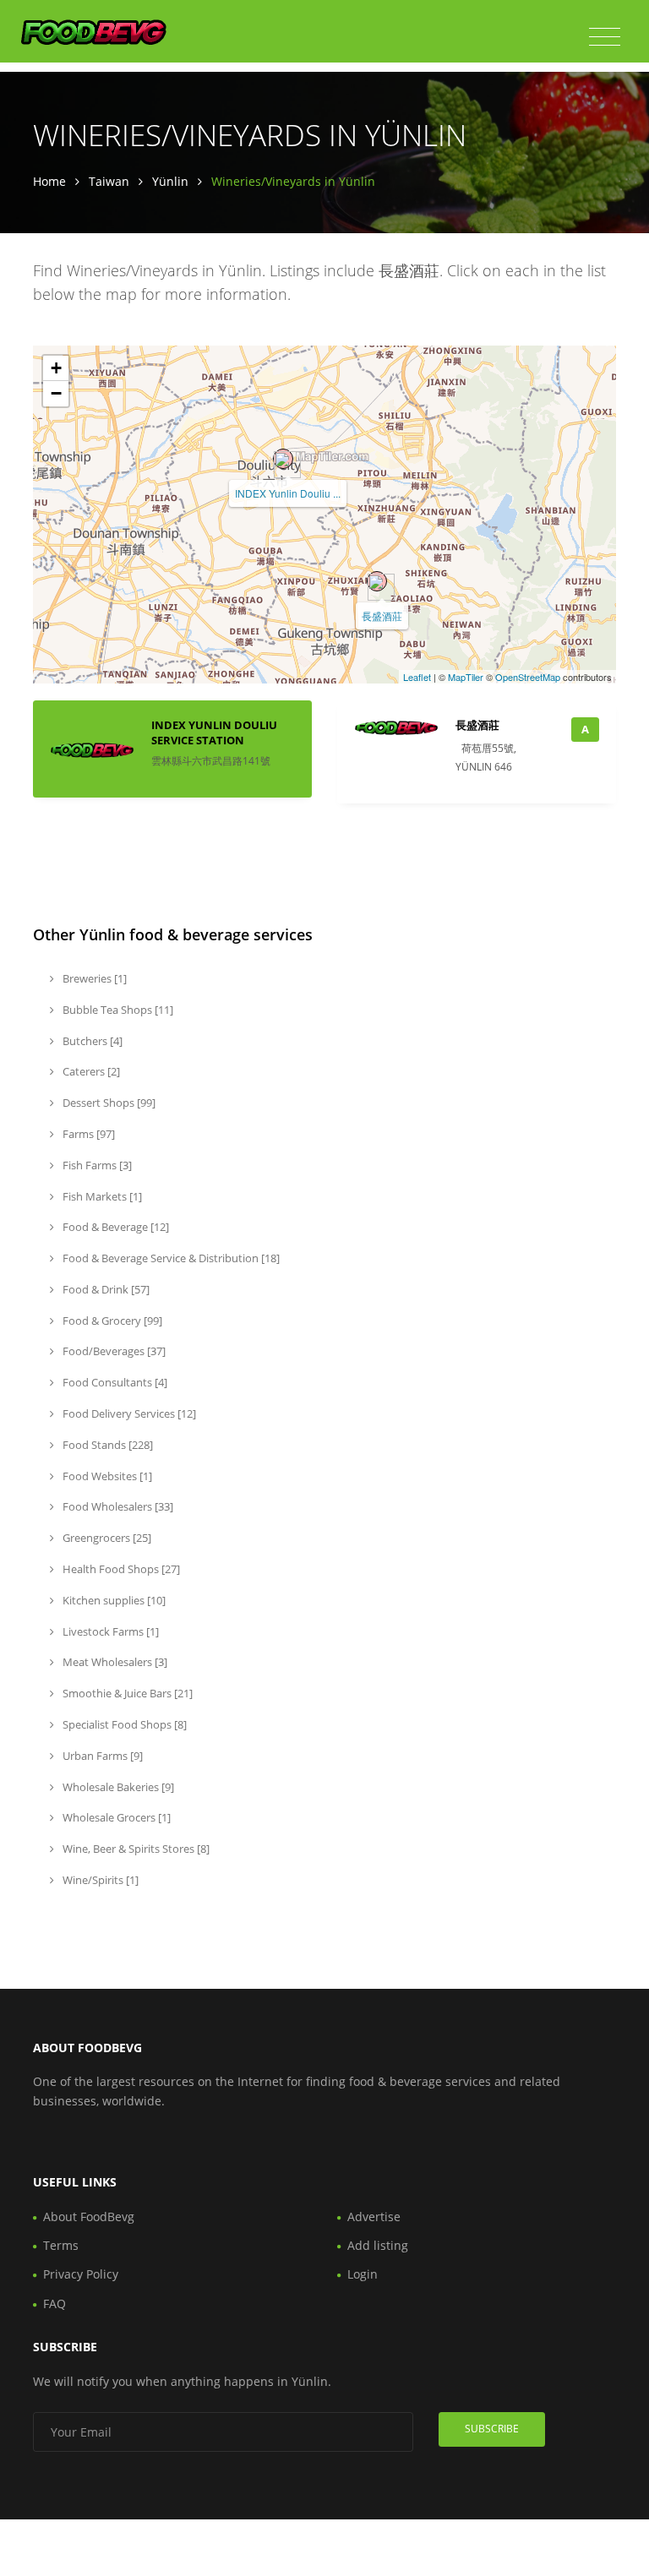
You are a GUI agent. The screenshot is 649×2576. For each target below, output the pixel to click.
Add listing (378, 2245)
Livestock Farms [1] (109, 1631)
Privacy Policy (81, 2274)
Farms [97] (87, 1134)
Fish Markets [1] (101, 1196)
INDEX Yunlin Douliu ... (288, 493)
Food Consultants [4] (114, 1382)
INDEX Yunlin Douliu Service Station (214, 732)
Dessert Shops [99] (108, 1103)
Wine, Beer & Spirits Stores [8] (135, 1849)
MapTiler (466, 677)
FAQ (55, 2304)
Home (49, 181)
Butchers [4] (91, 1041)
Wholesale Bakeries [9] (117, 1787)
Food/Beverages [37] (113, 1351)
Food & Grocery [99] (111, 1321)
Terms (61, 2245)
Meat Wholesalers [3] (114, 1662)
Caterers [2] (90, 1071)
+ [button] (56, 368)
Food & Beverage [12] (115, 1227)
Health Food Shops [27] (120, 1569)
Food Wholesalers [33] (117, 1506)
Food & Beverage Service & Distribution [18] (170, 1258)
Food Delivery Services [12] (128, 1413)
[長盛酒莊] (377, 581)
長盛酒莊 (382, 615)
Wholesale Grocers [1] (115, 1817)
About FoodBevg (89, 2217)
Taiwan (109, 181)
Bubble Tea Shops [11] (117, 1010)
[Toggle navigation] (605, 37)
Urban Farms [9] (101, 1756)
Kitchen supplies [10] (113, 1600)
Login (363, 2274)
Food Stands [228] (106, 1445)
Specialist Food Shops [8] (123, 1724)
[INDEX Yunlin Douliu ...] (283, 459)
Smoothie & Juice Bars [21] (126, 1693)
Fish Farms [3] (96, 1165)
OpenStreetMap (528, 677)
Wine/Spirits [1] (99, 1880)
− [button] (56, 393)
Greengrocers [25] (106, 1538)
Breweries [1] (93, 978)
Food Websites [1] (106, 1476)
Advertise (374, 2217)
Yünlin (170, 181)
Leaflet (417, 677)
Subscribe (492, 2429)
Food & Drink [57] (105, 1289)
